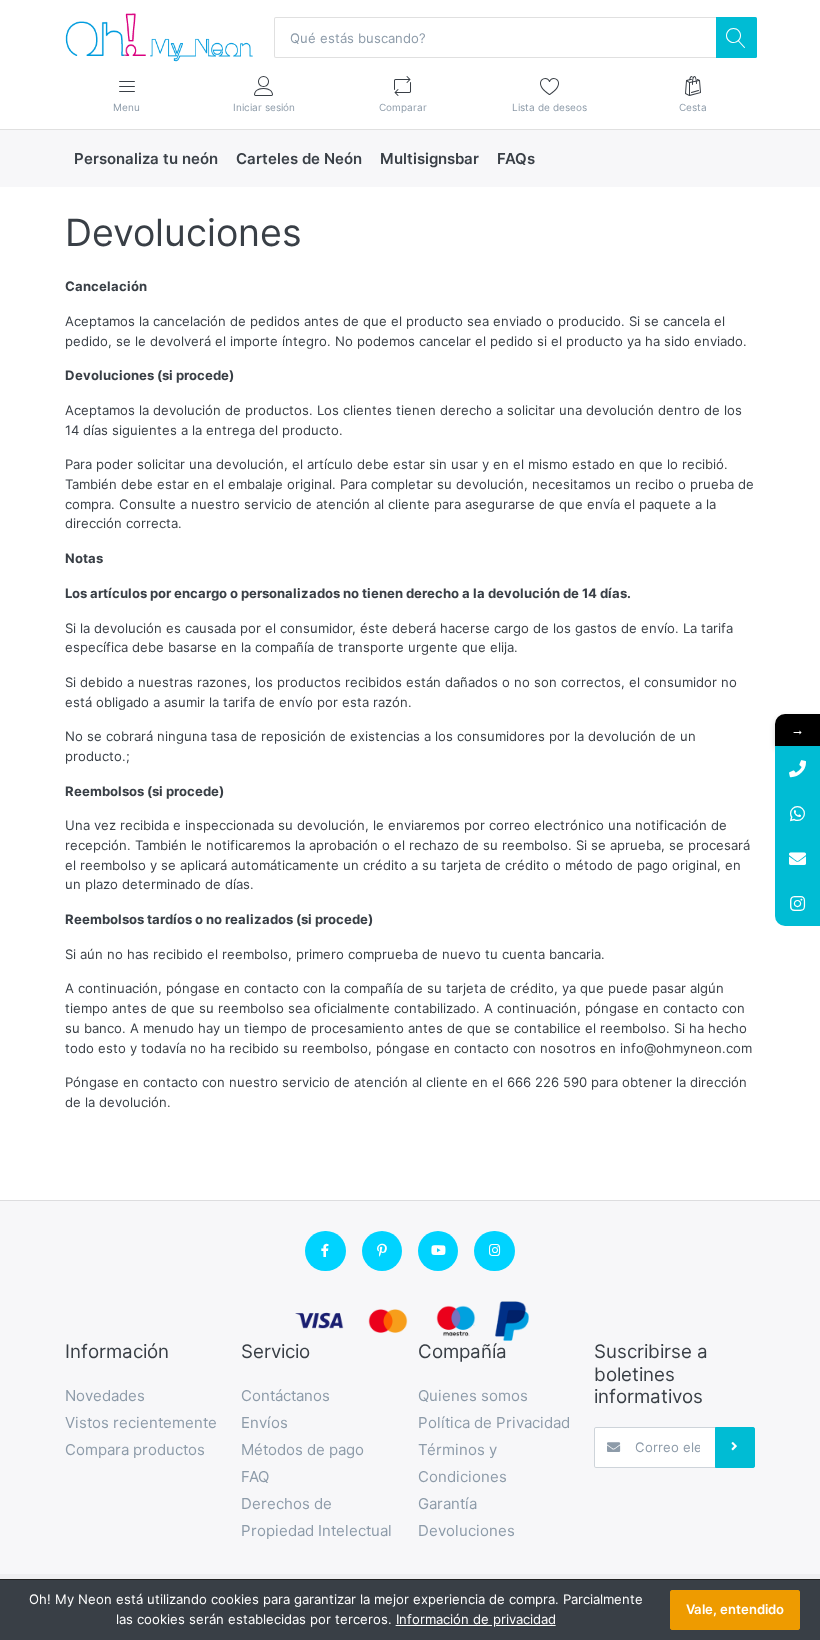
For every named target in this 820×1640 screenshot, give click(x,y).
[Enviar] (735, 1447)
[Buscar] (736, 37)
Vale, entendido (735, 1609)
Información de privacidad (476, 1619)
